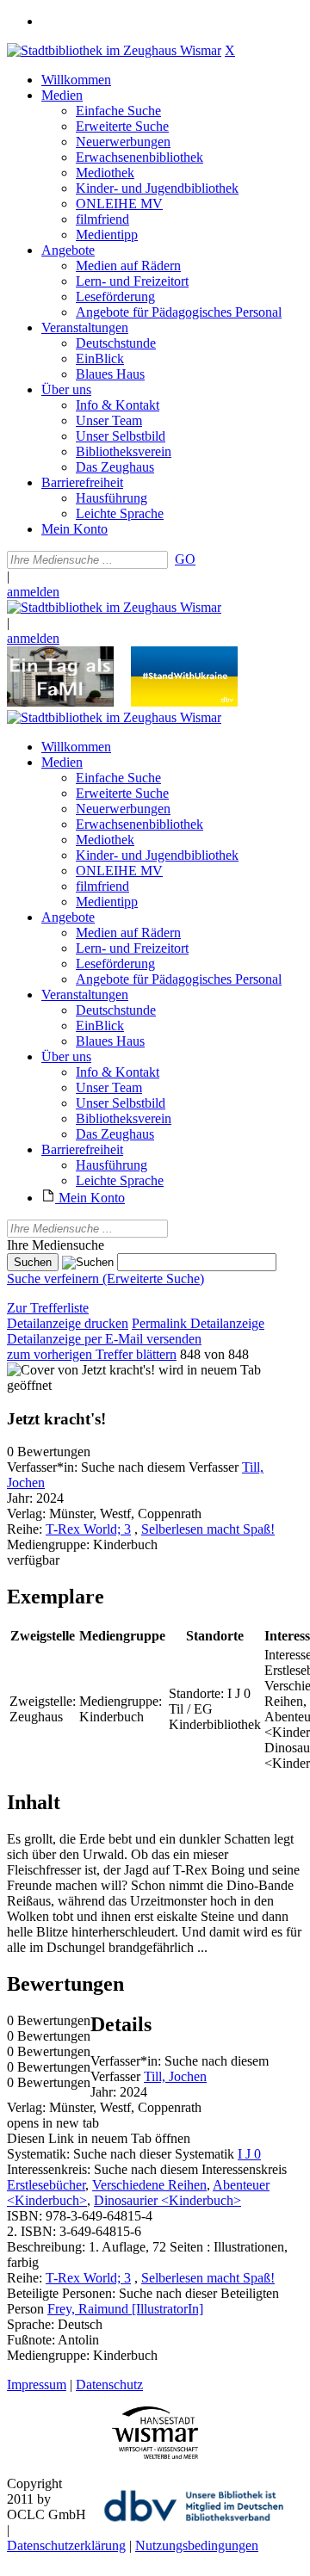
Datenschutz (109, 2384)
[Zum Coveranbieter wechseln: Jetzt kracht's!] (81, 1370)
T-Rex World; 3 (88, 1529)
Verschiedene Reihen (149, 2185)
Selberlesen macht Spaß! (208, 1529)
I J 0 (249, 2154)
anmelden (33, 592)
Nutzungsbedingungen (197, 2545)
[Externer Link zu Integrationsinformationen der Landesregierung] (184, 702)
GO (185, 559)
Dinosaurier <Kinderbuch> (167, 2200)
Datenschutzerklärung (66, 2545)
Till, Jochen (175, 2076)
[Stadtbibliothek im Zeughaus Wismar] (114, 50)
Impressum (37, 2384)
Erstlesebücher (46, 2185)
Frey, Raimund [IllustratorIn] (125, 2309)
